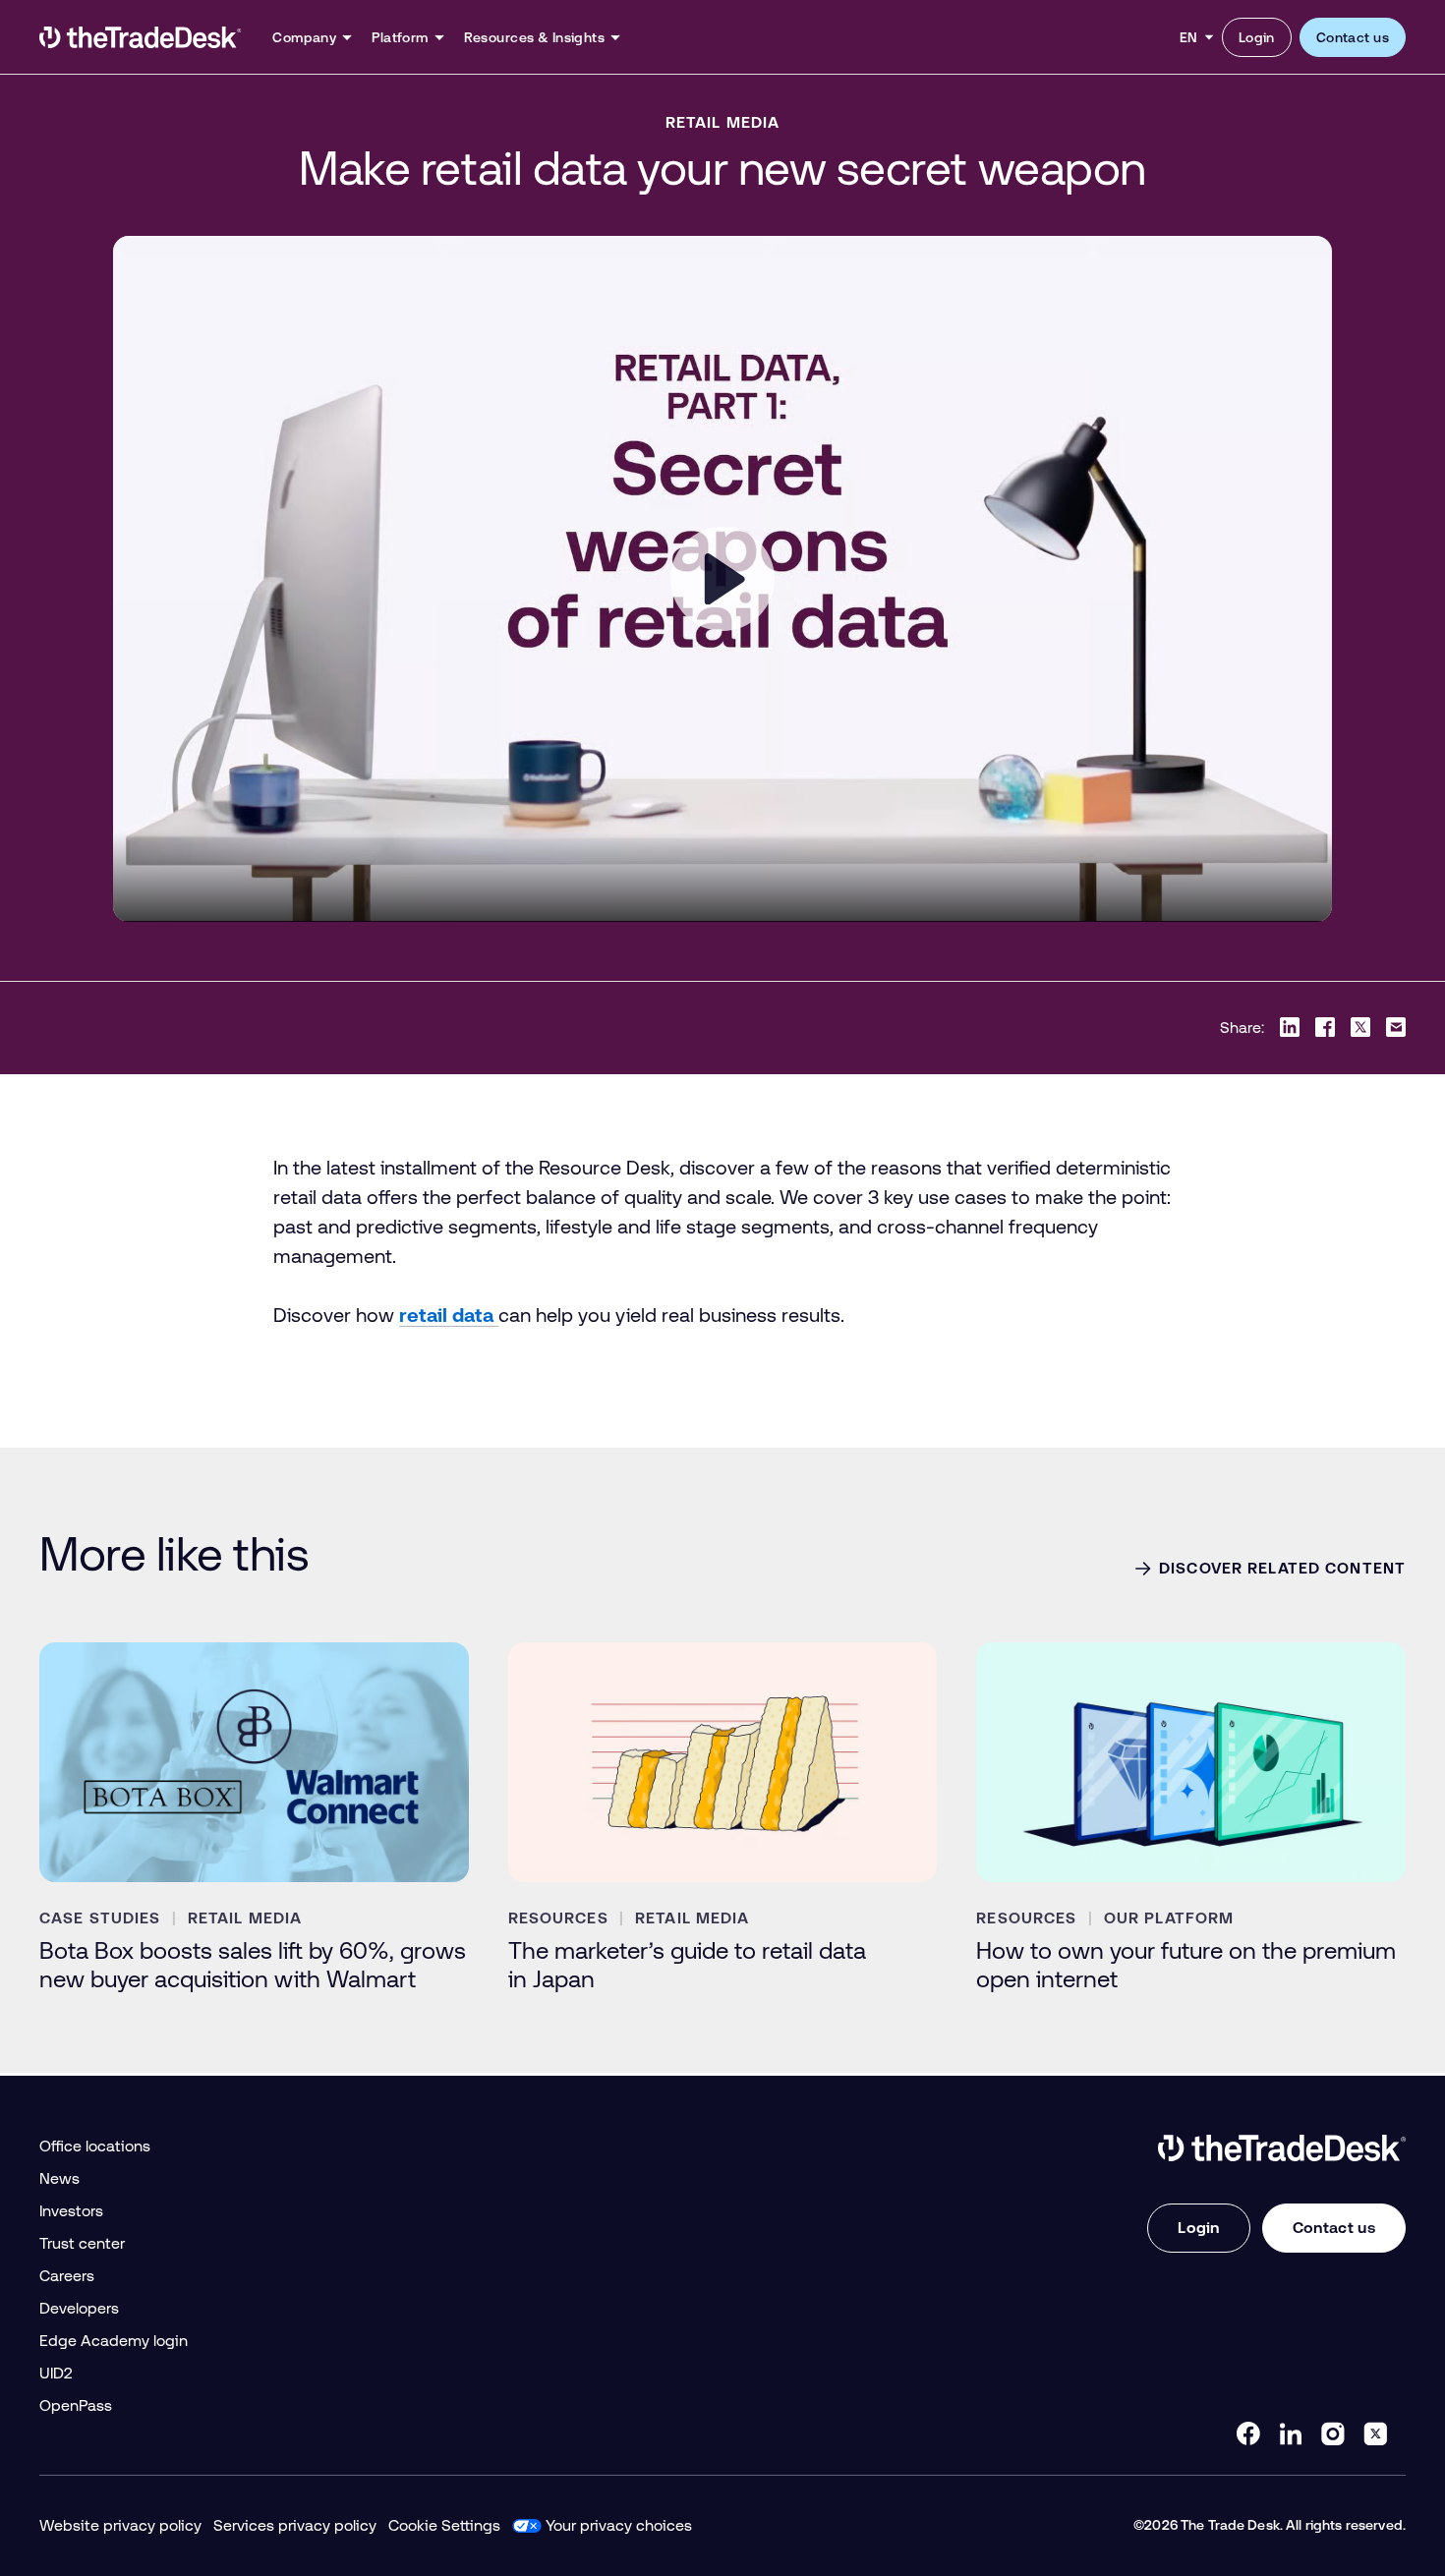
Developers (79, 2308)
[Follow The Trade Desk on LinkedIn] (1291, 2433)
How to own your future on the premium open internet (1186, 1965)
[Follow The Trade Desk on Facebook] (1248, 2433)
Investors (71, 2211)
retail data (449, 1315)
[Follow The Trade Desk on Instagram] (1333, 2433)
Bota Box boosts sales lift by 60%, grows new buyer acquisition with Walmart (253, 1965)
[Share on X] (1360, 1027)
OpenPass (76, 2405)
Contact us (1353, 37)
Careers (67, 2276)
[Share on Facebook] (1325, 1027)
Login (1257, 37)
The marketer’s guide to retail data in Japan (687, 1965)
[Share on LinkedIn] (1290, 1027)
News (59, 2178)
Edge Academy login (114, 2341)
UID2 (56, 2373)
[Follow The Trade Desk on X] (1375, 2433)
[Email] (1396, 1027)
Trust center (82, 2243)
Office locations (95, 2146)
